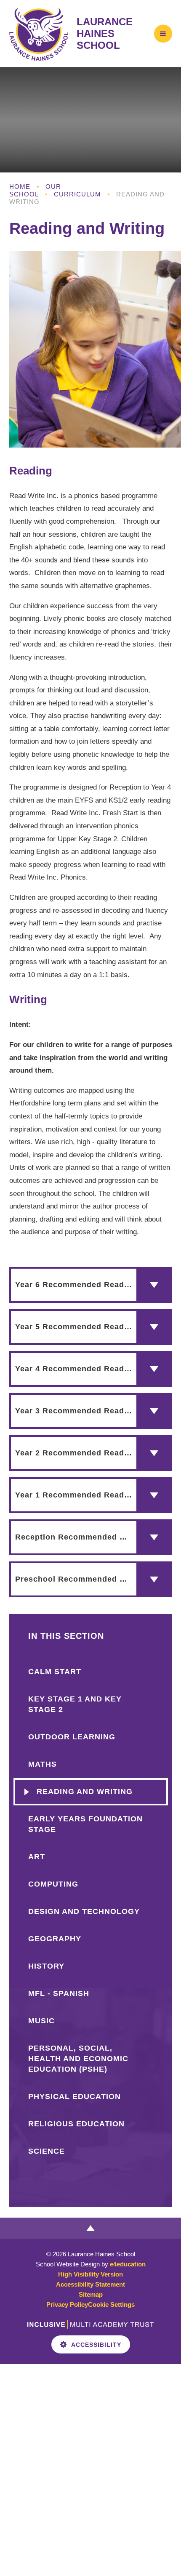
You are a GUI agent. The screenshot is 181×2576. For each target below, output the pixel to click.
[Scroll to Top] (90, 2228)
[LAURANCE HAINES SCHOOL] (39, 34)
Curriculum (77, 194)
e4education (128, 2264)
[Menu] (163, 33)
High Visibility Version (90, 2274)
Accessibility (96, 2345)
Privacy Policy (67, 2304)
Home (20, 187)
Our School (35, 190)
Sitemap (91, 2294)
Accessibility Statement (90, 2284)
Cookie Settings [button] (111, 2304)
